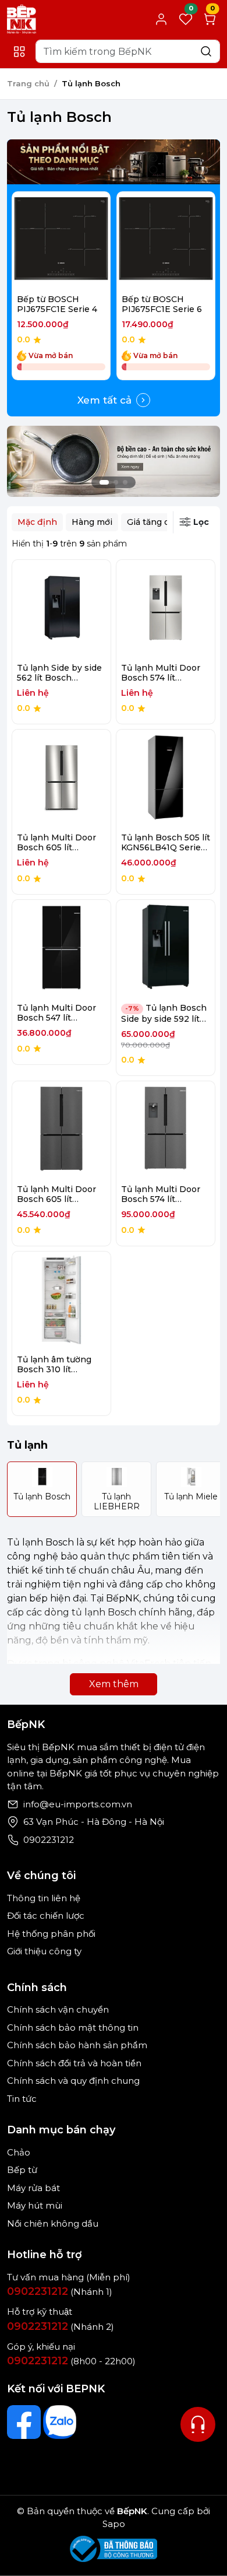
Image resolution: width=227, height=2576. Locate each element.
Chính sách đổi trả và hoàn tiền (74, 2063)
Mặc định (37, 522)
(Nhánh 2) (61, 2327)
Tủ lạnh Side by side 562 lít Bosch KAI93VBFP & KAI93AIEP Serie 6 (59, 682)
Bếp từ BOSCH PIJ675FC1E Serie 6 (162, 304)
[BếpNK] (22, 18)
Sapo (114, 2524)
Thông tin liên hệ (44, 1898)
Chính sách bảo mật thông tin (73, 2027)
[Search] (206, 51)
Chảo (19, 2152)
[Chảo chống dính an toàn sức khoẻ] (114, 460)
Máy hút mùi (35, 2205)
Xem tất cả (104, 400)
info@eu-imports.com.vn (78, 1804)
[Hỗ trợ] (198, 2424)
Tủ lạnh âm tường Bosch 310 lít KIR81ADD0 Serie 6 (57, 1369)
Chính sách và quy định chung (73, 2081)
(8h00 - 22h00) (71, 2361)
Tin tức (22, 2099)
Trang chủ (28, 83)
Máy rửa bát (33, 2188)
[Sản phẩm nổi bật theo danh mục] (114, 162)
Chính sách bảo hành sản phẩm (77, 2045)
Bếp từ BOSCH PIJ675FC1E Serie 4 (57, 304)
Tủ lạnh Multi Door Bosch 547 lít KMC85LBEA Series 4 (61, 1018)
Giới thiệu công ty (44, 1951)
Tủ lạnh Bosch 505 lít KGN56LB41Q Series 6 (166, 847)
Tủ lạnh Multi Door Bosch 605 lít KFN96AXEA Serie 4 (58, 1199)
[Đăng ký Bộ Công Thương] (114, 2549)
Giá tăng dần (153, 522)
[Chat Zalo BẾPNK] (60, 2422)
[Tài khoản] (161, 19)
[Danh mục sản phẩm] (19, 52)
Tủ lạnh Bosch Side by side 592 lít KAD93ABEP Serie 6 (164, 1018)
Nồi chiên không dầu (53, 2223)
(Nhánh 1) (60, 2292)
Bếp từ (22, 2170)
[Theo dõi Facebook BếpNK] (24, 2422)
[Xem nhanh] (61, 241)
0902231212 (49, 1840)
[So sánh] (86, 241)
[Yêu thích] (36, 241)
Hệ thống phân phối (51, 1934)
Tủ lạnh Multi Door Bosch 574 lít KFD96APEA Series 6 (165, 678)
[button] (198, 288)
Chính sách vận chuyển (58, 2009)
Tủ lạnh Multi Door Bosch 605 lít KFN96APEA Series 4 (61, 847)
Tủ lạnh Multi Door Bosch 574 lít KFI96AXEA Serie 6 (161, 1199)
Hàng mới (92, 522)
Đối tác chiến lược (46, 1916)
